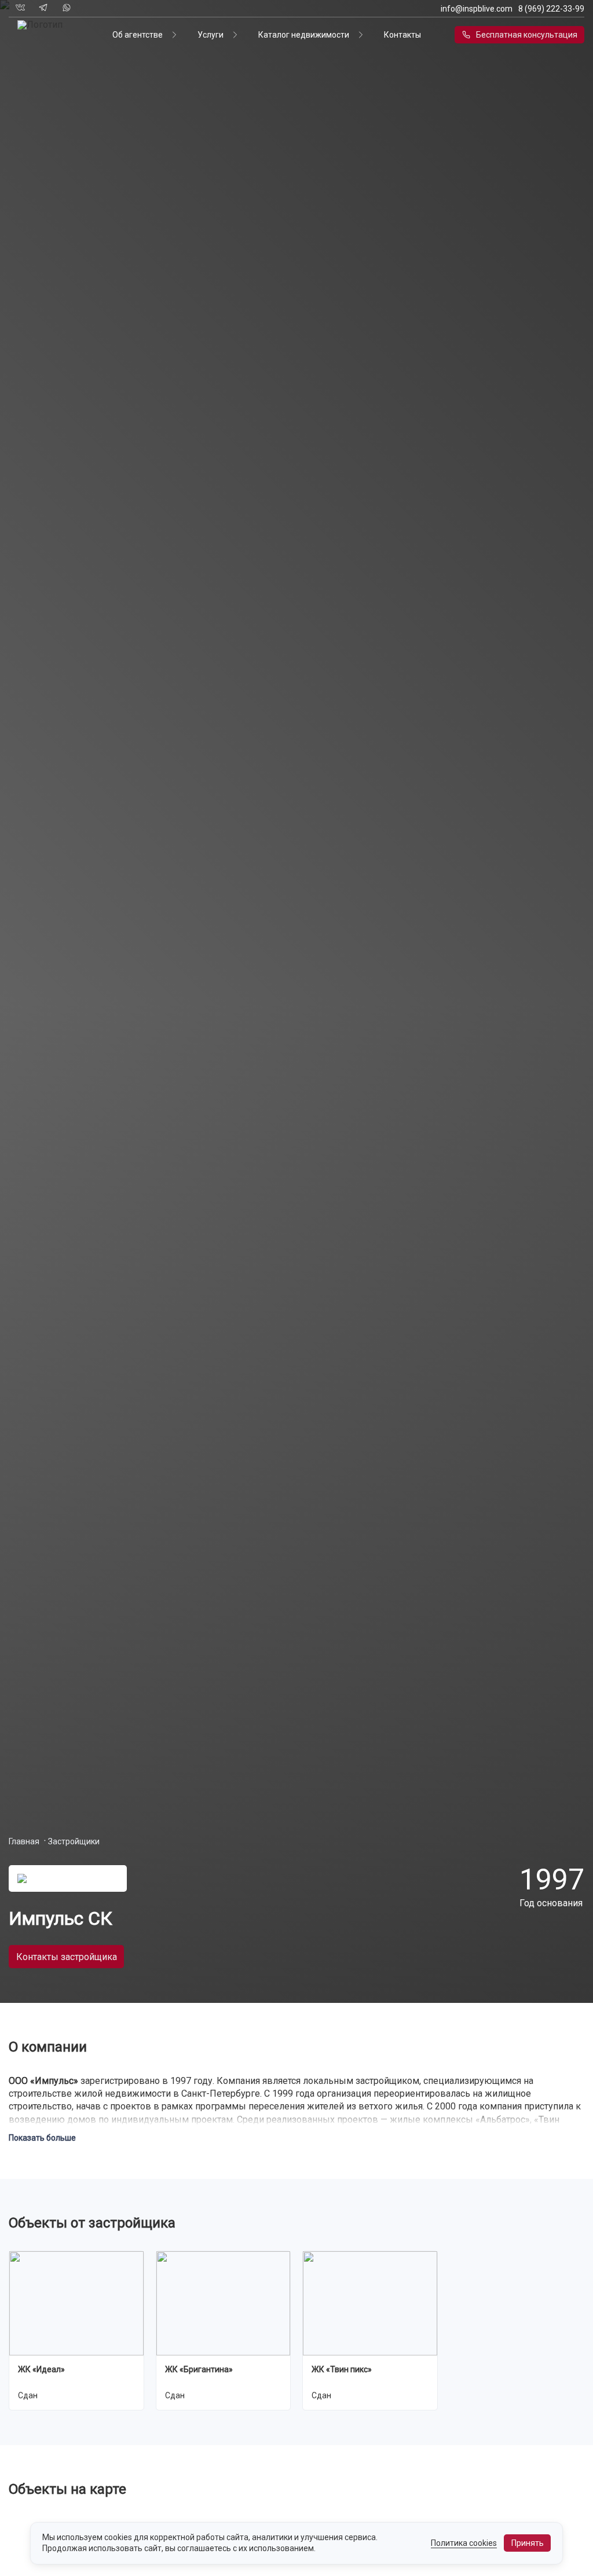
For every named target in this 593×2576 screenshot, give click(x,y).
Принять (528, 2543)
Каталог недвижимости (304, 35)
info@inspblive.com (477, 9)
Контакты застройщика (67, 1957)
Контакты (402, 35)
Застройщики (74, 1841)
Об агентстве (138, 35)
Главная (24, 1841)
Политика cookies (464, 2543)
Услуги (211, 35)
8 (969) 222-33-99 (551, 9)
